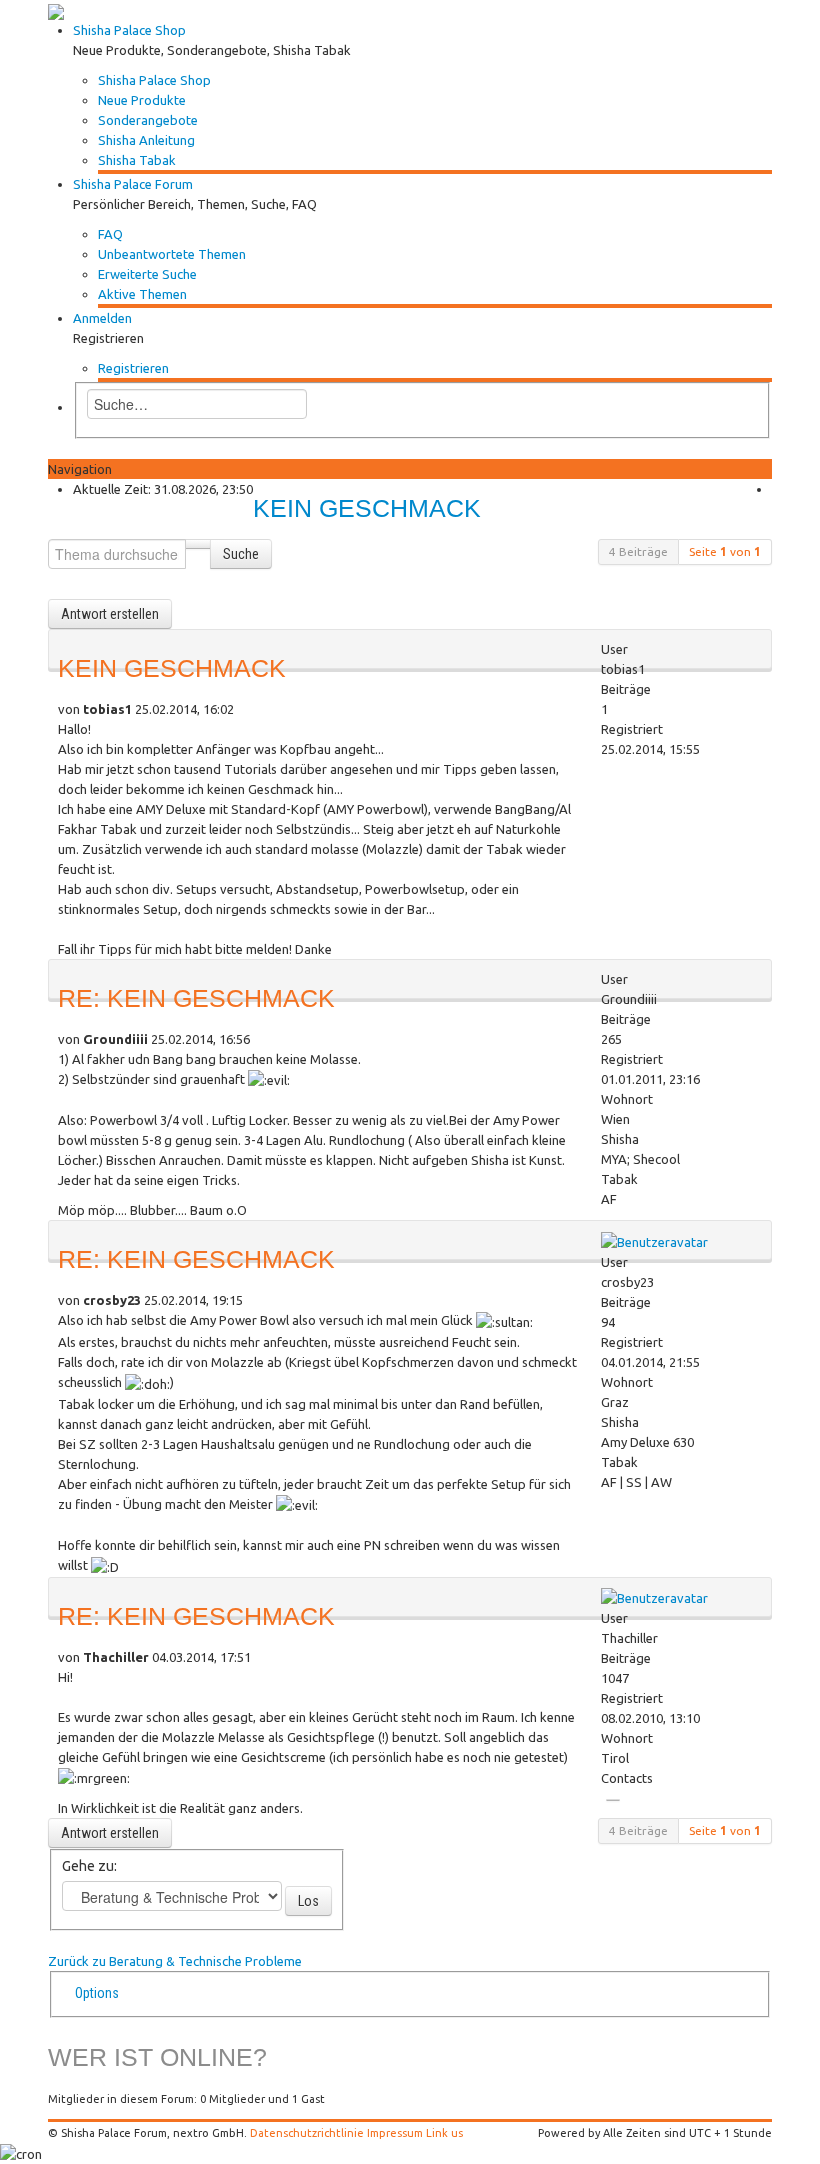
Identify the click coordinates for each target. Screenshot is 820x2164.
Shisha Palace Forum (133, 184)
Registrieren (133, 368)
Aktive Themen (142, 294)
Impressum (395, 2133)
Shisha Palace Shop (129, 30)
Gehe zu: (89, 1866)
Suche (241, 554)
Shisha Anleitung (146, 140)
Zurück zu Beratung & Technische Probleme (175, 1961)
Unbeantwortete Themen (172, 254)
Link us (444, 2133)
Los (308, 1901)
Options (97, 1993)
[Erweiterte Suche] (198, 544)
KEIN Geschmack (367, 508)
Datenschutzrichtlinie (307, 2133)
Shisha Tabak (137, 160)
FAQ (110, 234)
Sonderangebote (148, 120)
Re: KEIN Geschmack (196, 998)
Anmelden (102, 318)
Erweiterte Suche (147, 274)
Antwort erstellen (110, 614)
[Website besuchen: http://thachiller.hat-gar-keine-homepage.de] (613, 1800)
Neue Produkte (142, 100)
